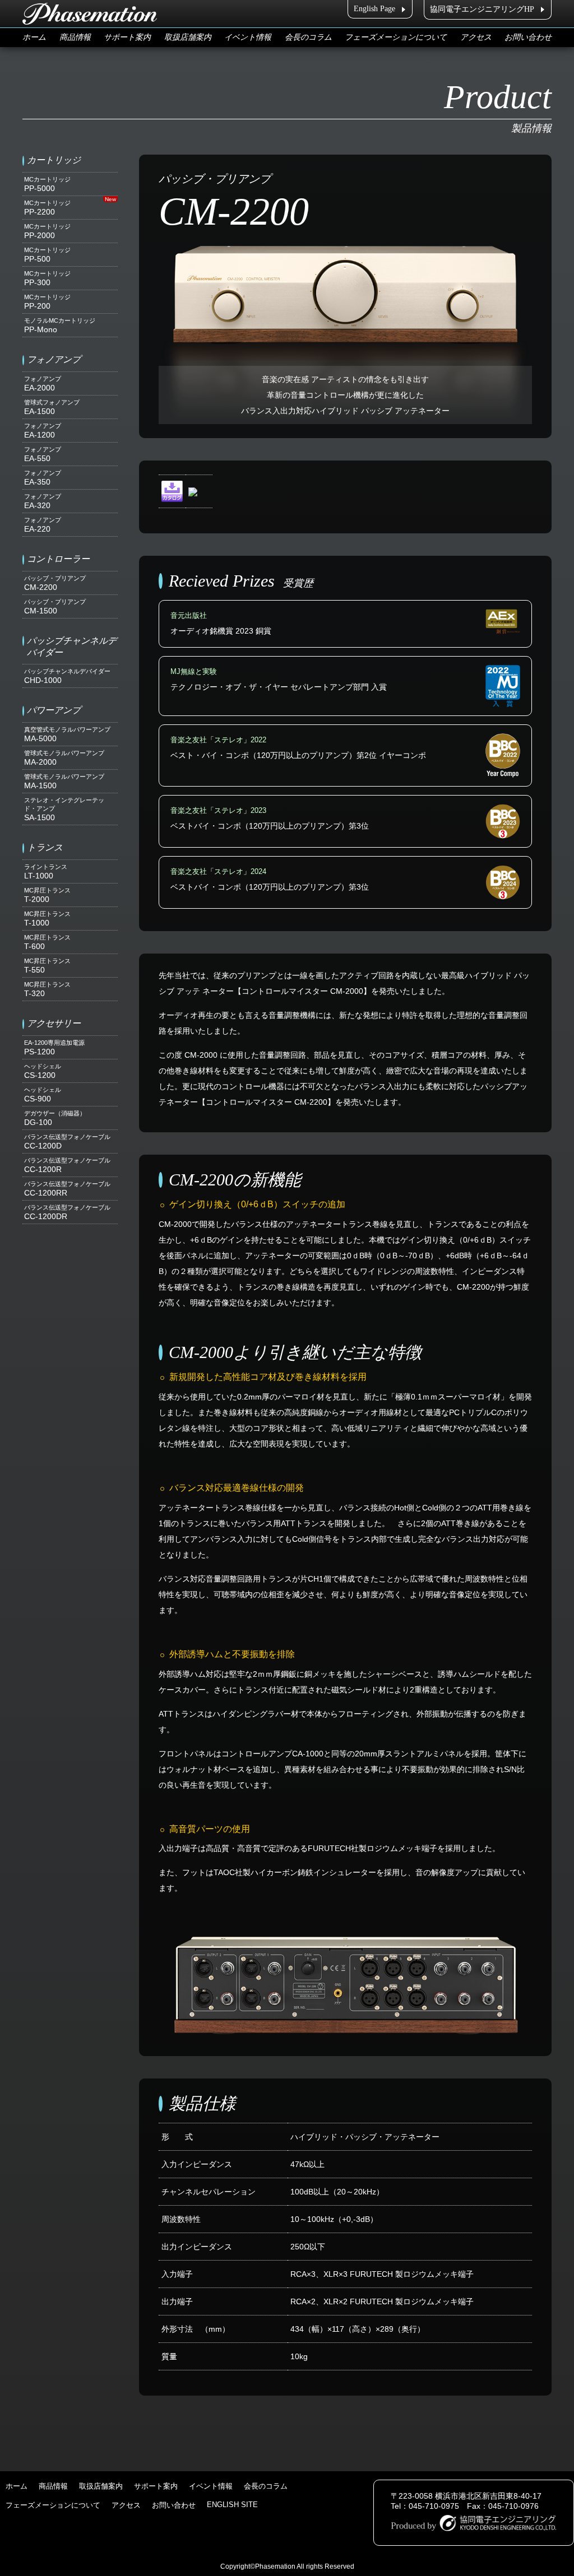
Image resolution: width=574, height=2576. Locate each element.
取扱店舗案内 (188, 37)
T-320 (47, 989)
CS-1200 (43, 1071)
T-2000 (47, 895)
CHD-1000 (67, 676)
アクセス (476, 37)
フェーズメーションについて (396, 37)
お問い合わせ (528, 37)
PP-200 (47, 302)
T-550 (47, 966)
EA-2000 (43, 384)
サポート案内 (127, 37)
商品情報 (75, 37)
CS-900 (43, 1095)
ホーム (34, 37)
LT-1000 (46, 872)
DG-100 (55, 1118)
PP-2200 (47, 208)
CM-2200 (55, 583)
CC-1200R (67, 1165)
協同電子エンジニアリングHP (482, 9)
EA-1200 (43, 431)
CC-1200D (67, 1142)
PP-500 (47, 255)
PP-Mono (60, 326)
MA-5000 (67, 734)
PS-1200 (54, 1048)
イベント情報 (248, 37)
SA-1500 (64, 809)
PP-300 (47, 278)
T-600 (47, 942)
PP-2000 (47, 231)
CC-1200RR (67, 1189)
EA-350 (43, 478)
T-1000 (47, 919)
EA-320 (43, 501)
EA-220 (43, 525)
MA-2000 (64, 758)
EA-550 (43, 454)
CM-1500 (55, 607)
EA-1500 (52, 407)
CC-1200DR (67, 1212)
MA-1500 (64, 782)
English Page (374, 9)
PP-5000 (47, 184)
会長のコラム (308, 37)
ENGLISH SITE (232, 2505)
